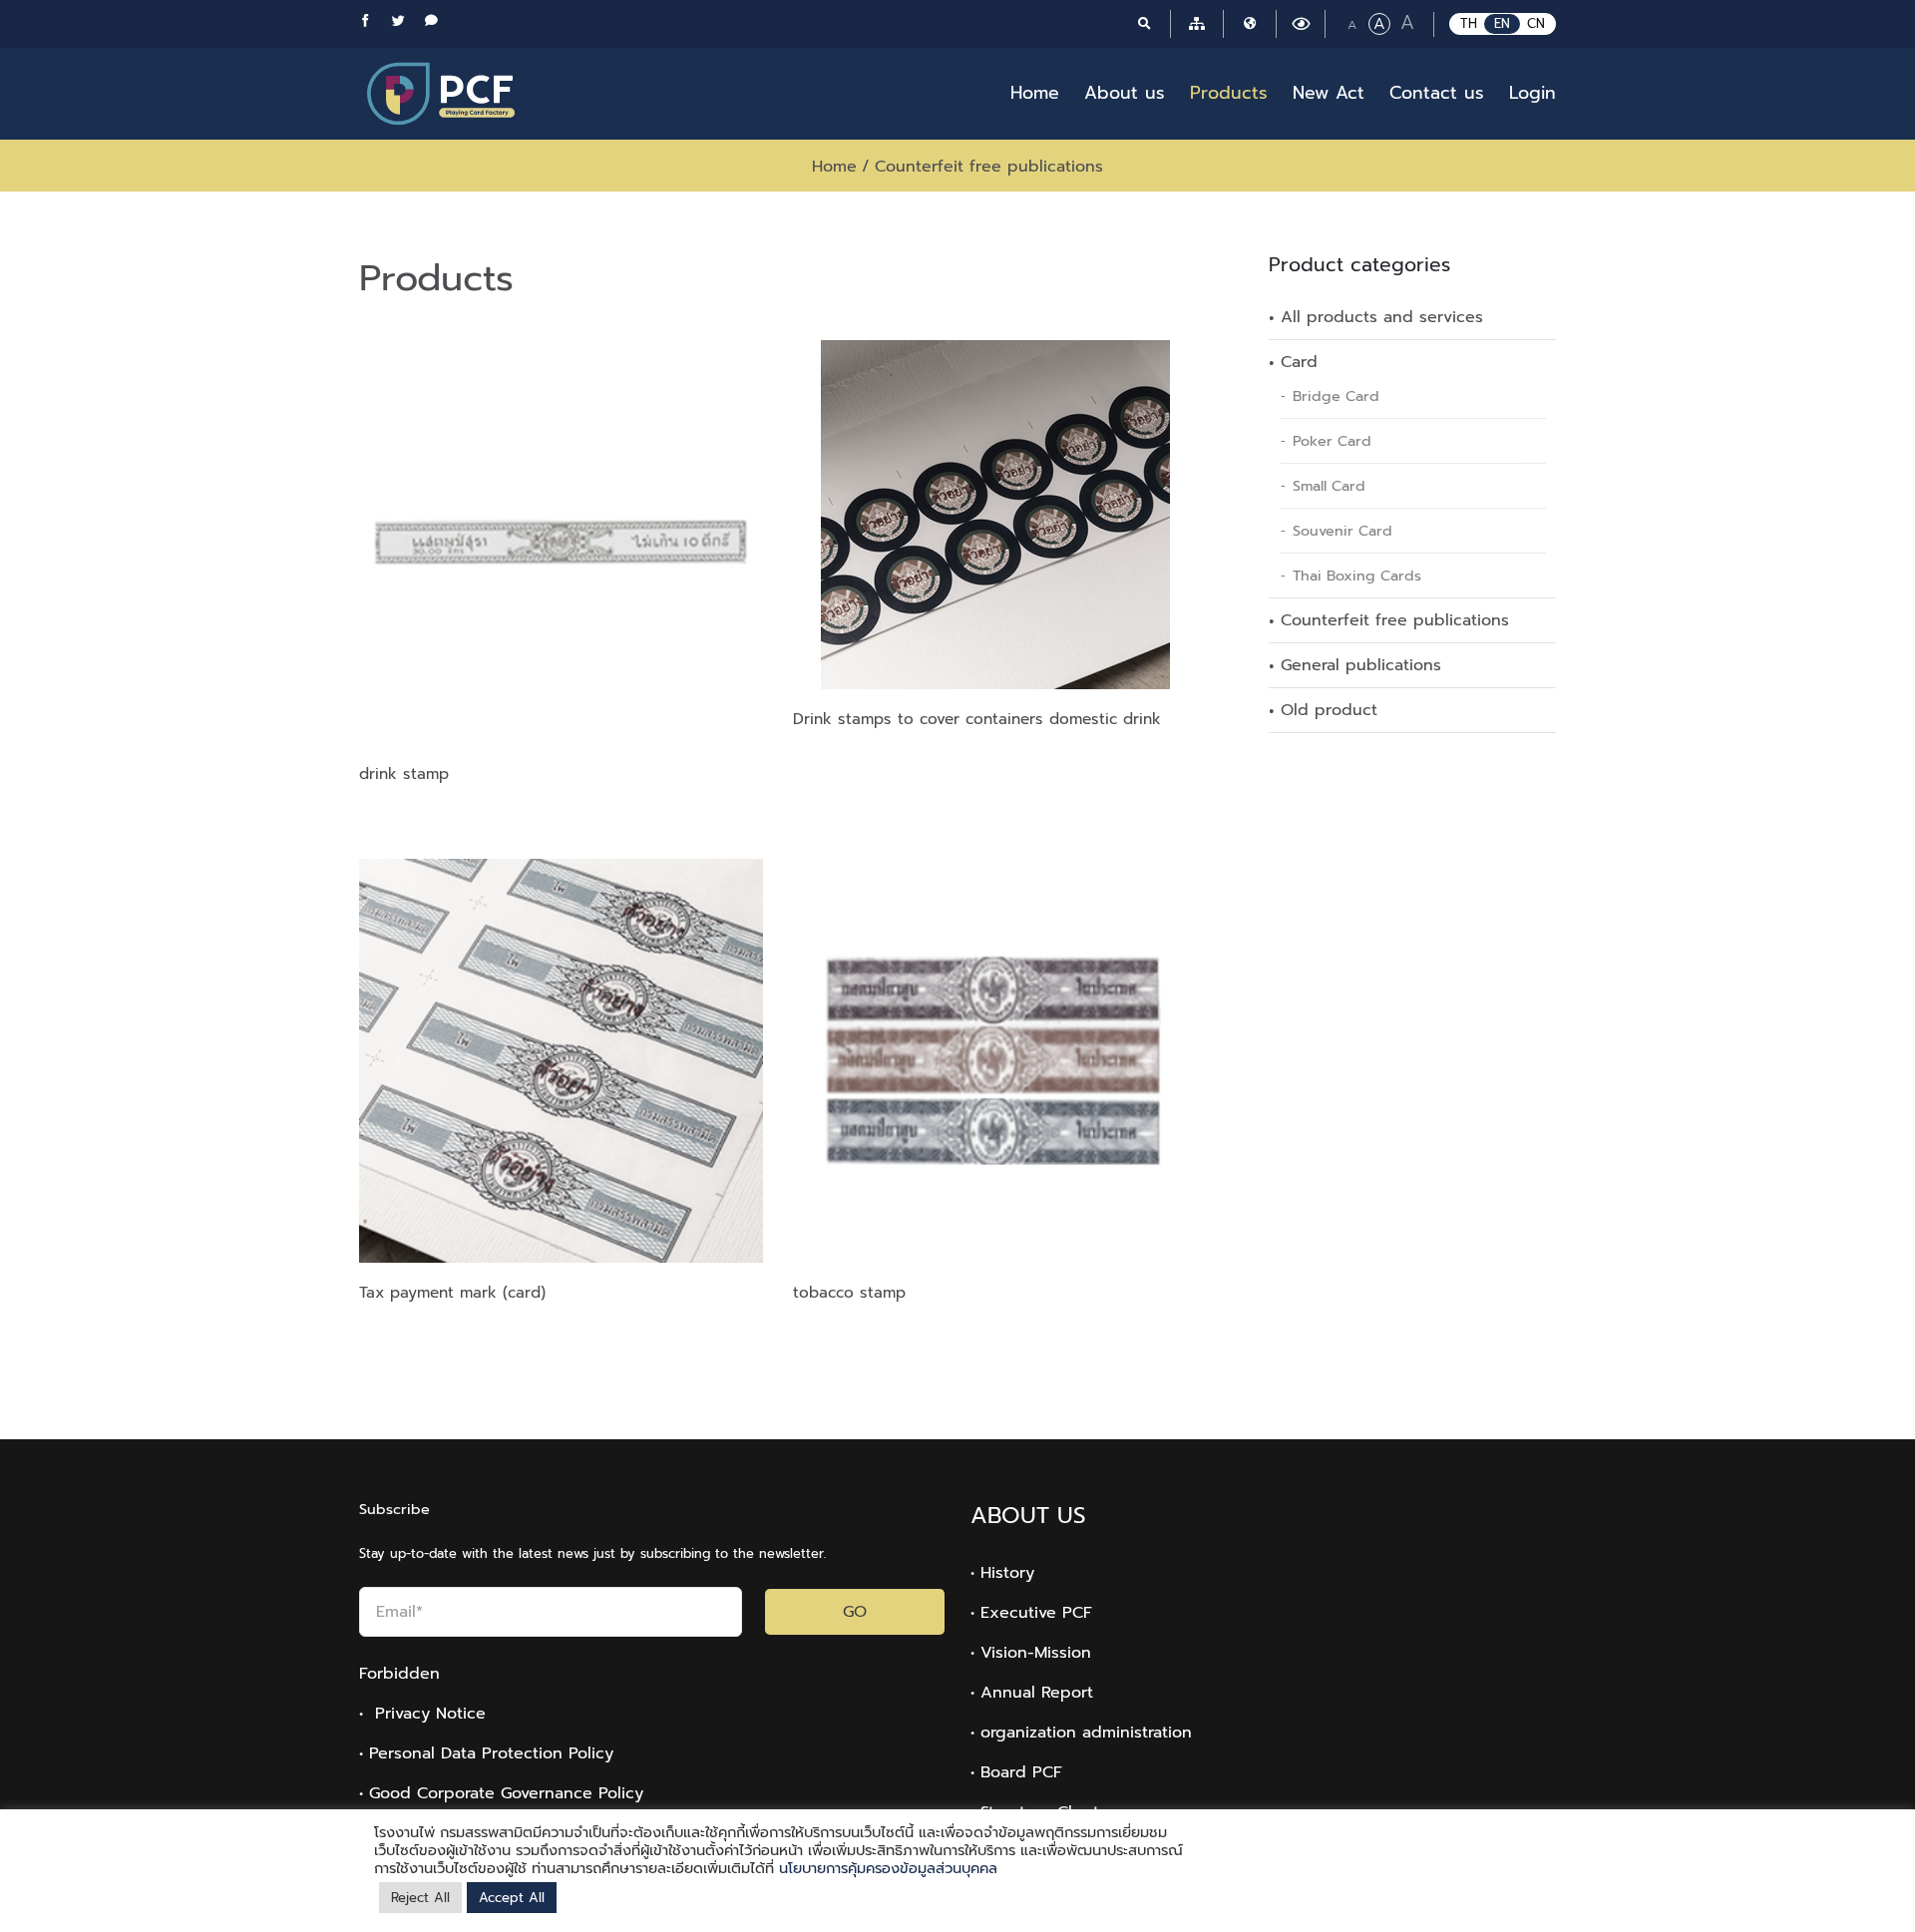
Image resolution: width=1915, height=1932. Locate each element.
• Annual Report (1032, 1693)
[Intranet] (1250, 24)
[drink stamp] (561, 542)
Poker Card (1332, 441)
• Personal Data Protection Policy (486, 1753)
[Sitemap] (1197, 24)
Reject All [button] (420, 1898)
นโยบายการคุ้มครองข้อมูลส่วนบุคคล (888, 1868)
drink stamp (404, 773)
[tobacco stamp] (995, 1061)
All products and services (1382, 317)
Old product (1329, 710)
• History (1002, 1573)
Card (1299, 362)
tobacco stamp (849, 1292)
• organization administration (1081, 1733)
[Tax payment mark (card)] (561, 1061)
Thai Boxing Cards (1357, 576)
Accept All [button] (512, 1898)
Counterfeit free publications (1395, 620)
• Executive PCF (1031, 1613)
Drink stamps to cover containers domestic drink (977, 719)
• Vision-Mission (1031, 1653)
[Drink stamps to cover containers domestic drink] (995, 515)
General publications (1361, 665)
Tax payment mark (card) (452, 1292)
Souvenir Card (1342, 531)
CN (1536, 23)
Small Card (1329, 486)
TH (1469, 23)
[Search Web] (1144, 24)
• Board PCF (1016, 1772)
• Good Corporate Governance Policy (501, 1793)
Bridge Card (1336, 396)
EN (1502, 23)
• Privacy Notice (422, 1714)
